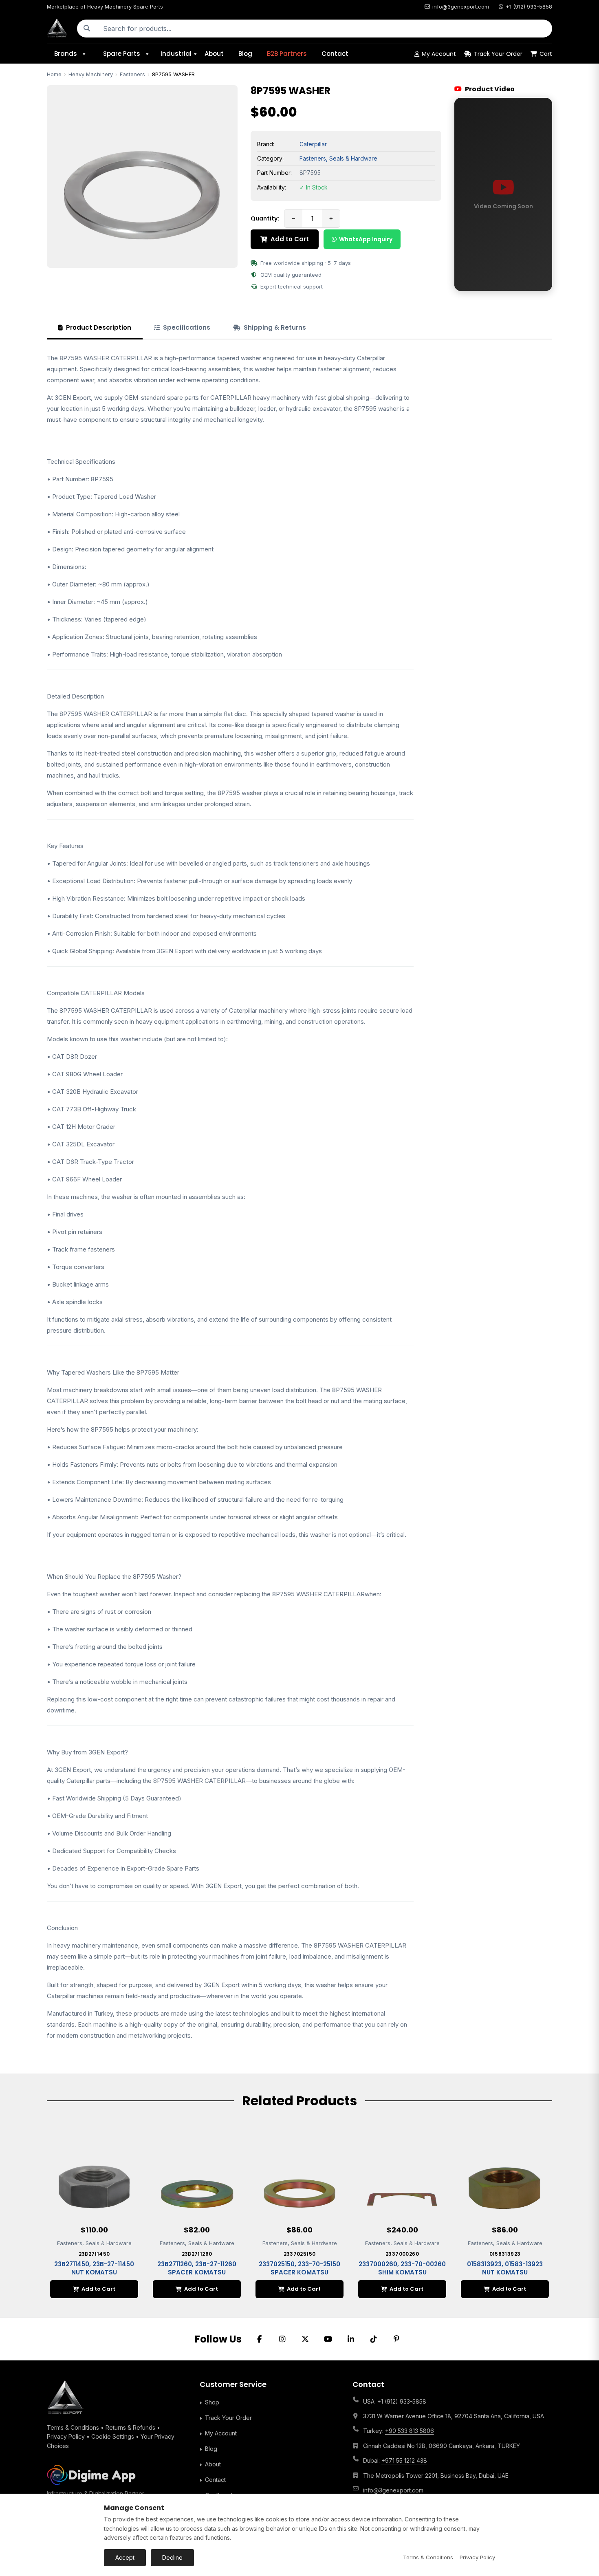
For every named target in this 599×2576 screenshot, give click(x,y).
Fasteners (132, 74)
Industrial (176, 54)
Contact (335, 54)
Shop (212, 2402)
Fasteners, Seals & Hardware (338, 158)
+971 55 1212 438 (404, 2460)
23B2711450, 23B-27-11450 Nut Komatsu (94, 2268)
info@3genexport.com (461, 7)
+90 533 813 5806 (410, 2431)
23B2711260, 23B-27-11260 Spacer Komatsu (197, 2268)
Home (54, 74)
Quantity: (265, 218)
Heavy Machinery (91, 74)
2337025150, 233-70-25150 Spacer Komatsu (299, 2268)
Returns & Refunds (130, 2427)
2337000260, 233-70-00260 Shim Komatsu (402, 2268)
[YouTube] (328, 2339)
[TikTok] (374, 2339)
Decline (172, 2557)
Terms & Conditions (73, 2427)
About (214, 54)
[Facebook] (260, 2339)
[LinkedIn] (351, 2339)
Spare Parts (122, 54)
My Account (439, 54)
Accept (125, 2557)
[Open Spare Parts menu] (150, 54)
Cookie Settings (113, 2436)
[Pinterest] (396, 2339)
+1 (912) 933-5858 (529, 7)
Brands (66, 54)
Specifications (187, 327)
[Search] (87, 29)
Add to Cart (290, 239)
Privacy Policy (66, 2436)
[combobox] (324, 29)
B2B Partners (287, 54)
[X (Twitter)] (305, 2339)
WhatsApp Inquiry (366, 239)
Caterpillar (313, 144)
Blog (245, 54)
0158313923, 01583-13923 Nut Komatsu (505, 2268)
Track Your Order (498, 54)
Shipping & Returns (275, 327)
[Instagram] (282, 2339)
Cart (546, 54)
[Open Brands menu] (87, 54)
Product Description (99, 327)
